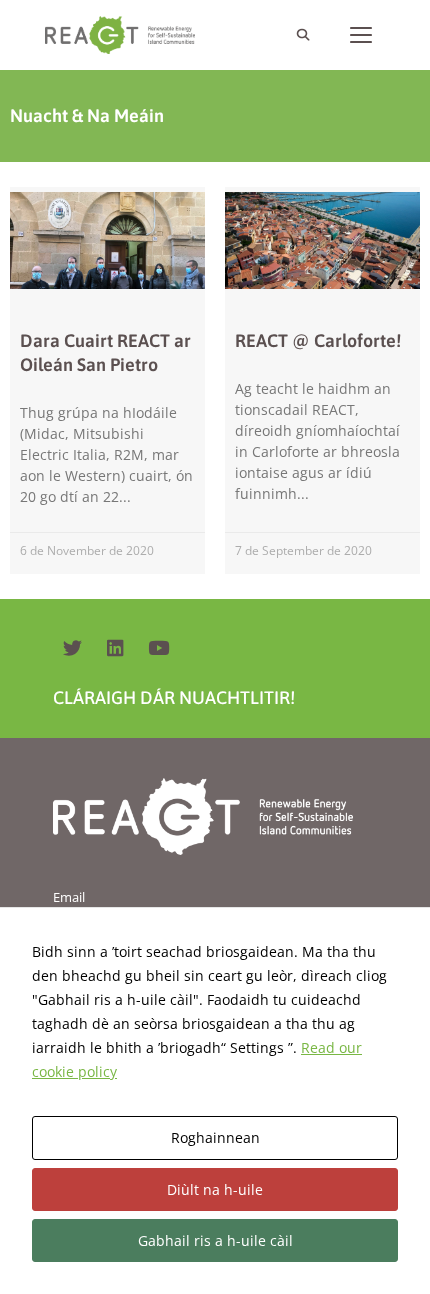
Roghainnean (215, 1137)
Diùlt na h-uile (215, 1189)
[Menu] (361, 35)
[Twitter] (72, 648)
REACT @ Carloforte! (318, 340)
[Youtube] (158, 648)
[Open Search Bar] (302, 35)
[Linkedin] (115, 648)
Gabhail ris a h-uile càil (215, 1240)
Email (69, 897)
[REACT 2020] (125, 35)
